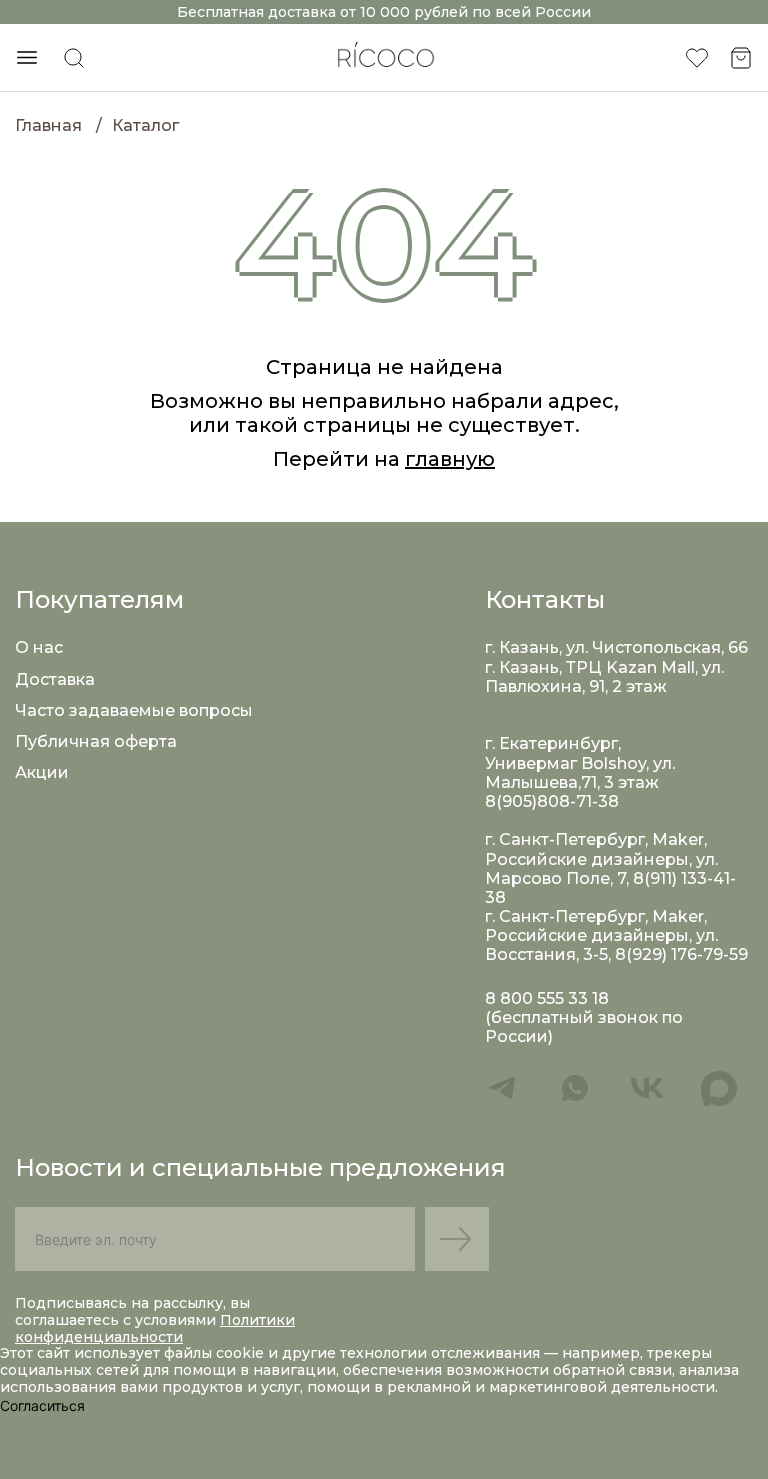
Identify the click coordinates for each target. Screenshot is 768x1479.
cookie (242, 1353)
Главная (48, 125)
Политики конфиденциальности (155, 1328)
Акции (42, 772)
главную (450, 459)
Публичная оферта (96, 741)
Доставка (55, 679)
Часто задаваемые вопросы (134, 710)
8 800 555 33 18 (547, 998)
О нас (39, 647)
